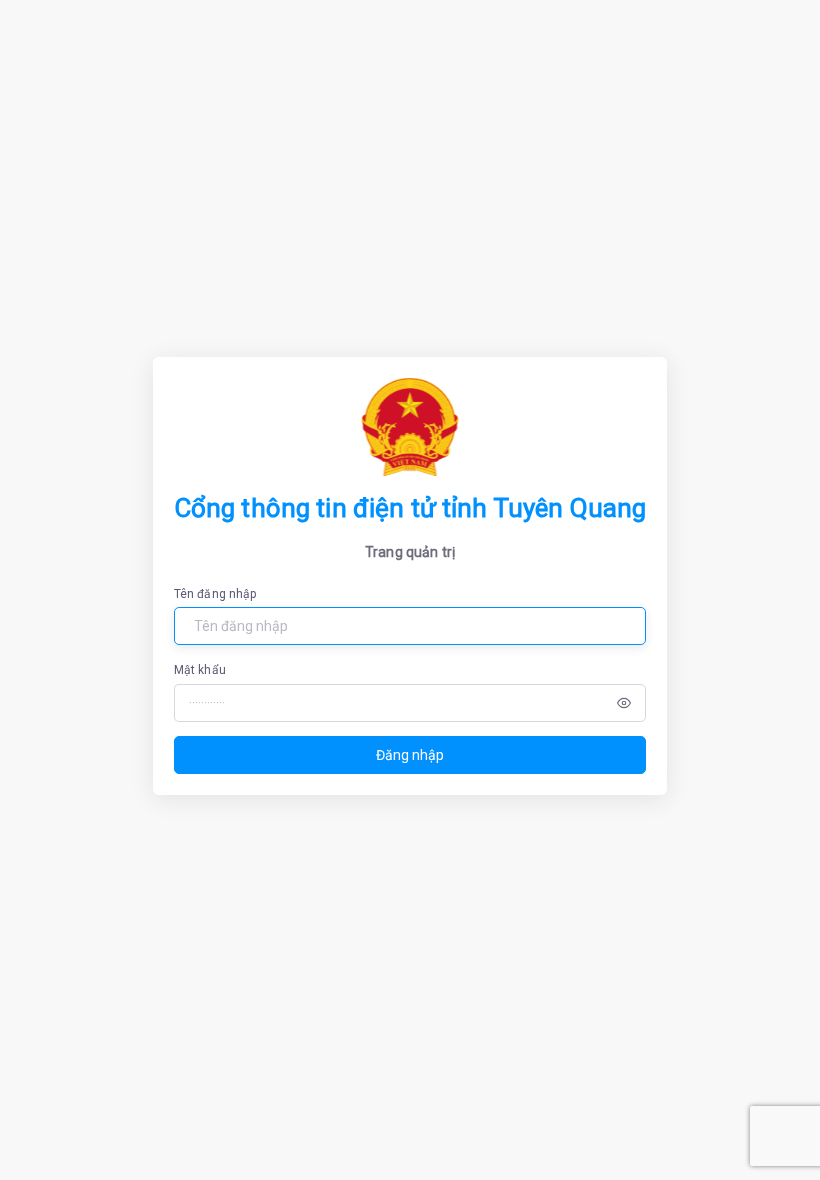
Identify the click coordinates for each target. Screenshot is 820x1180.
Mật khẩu (200, 670)
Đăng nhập (410, 755)
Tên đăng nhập (216, 594)
